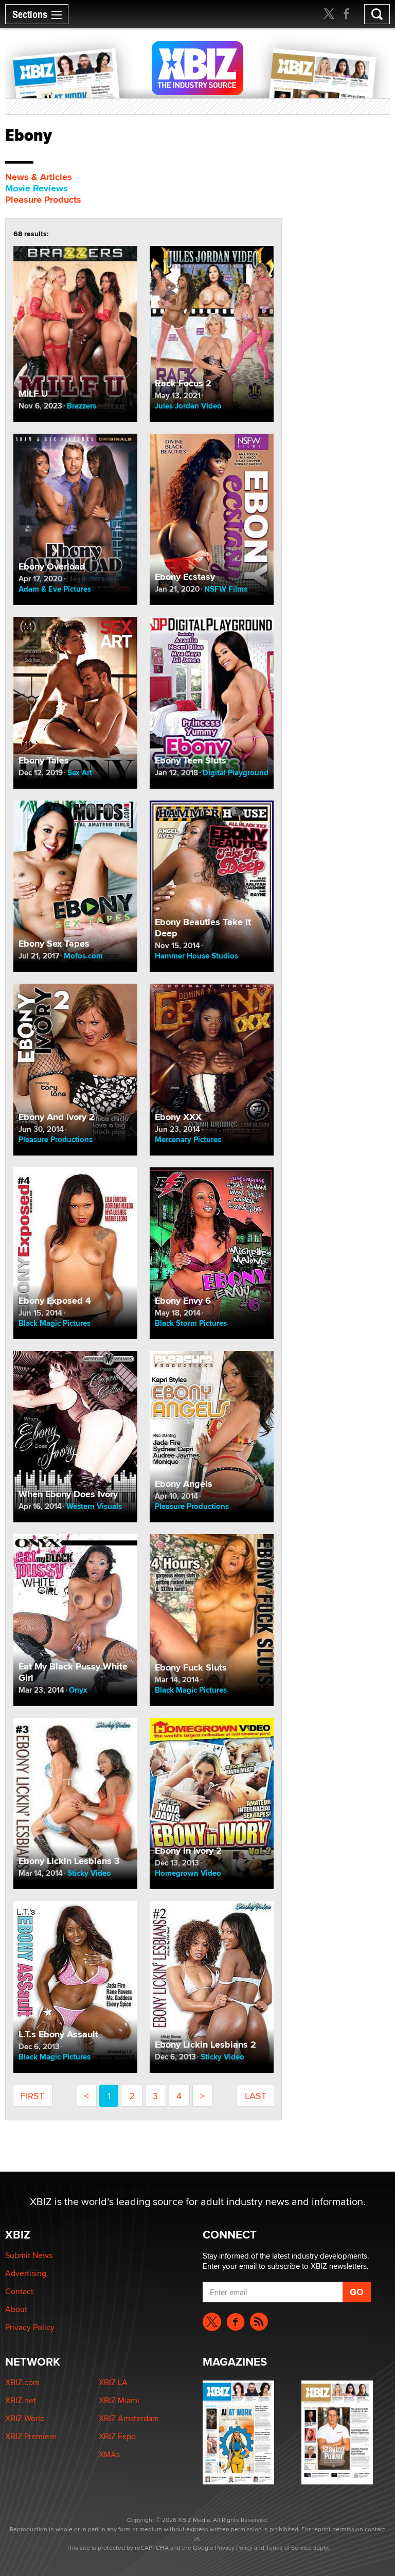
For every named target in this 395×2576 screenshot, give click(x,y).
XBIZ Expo (117, 2436)
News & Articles (39, 177)
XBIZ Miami (119, 2400)
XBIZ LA (113, 2382)
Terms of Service (289, 2547)
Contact (19, 2291)
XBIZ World (25, 2418)
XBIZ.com (22, 2382)
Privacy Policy (30, 2327)
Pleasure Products (43, 200)
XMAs (109, 2454)
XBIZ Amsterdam (129, 2418)
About (16, 2309)
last (256, 2096)
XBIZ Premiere (31, 2436)
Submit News (29, 2255)
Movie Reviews (37, 188)
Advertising (26, 2273)
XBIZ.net (21, 2400)
